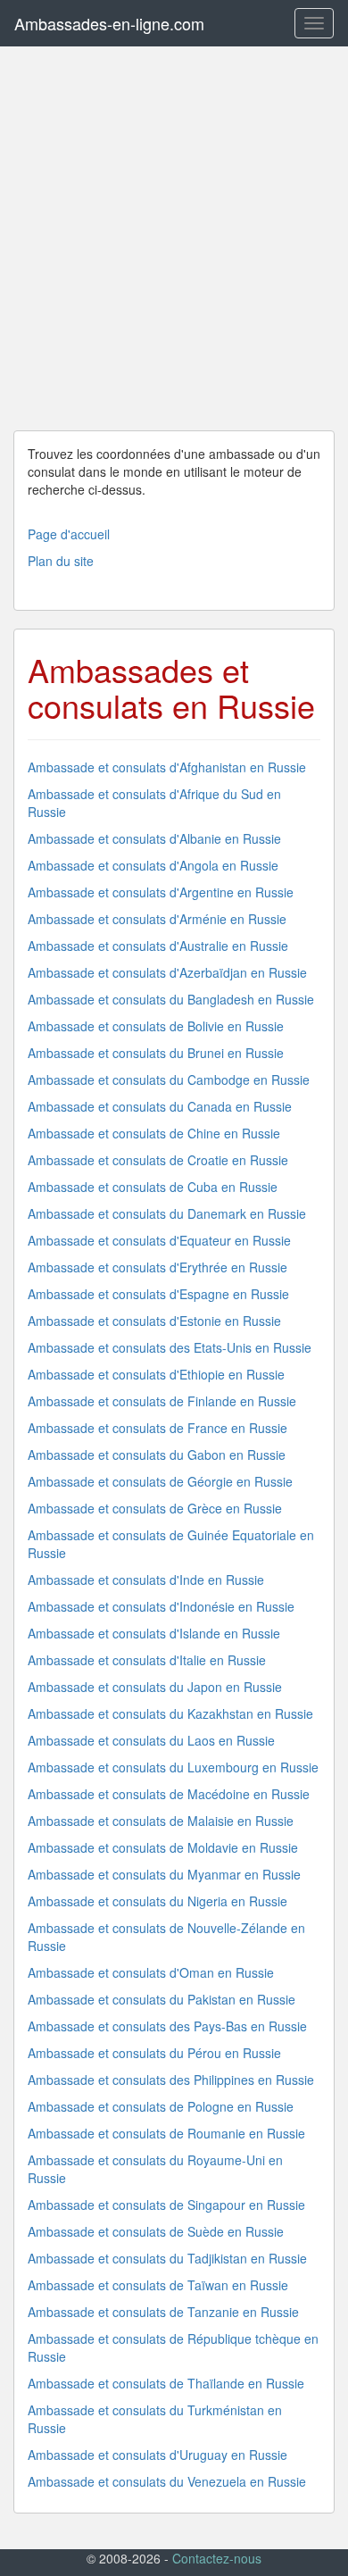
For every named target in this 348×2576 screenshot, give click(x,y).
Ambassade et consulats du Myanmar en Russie (164, 1874)
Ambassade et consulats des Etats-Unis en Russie (170, 1347)
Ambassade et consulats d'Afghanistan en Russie (167, 767)
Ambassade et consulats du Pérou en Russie (154, 2053)
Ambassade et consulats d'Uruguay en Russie (157, 2455)
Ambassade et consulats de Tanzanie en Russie (163, 2312)
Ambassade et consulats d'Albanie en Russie (154, 838)
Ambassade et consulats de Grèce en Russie (155, 1508)
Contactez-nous (217, 2558)
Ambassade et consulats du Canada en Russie (160, 1106)
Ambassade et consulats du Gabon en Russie (157, 1455)
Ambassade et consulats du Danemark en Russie (167, 1213)
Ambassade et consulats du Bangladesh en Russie (171, 999)
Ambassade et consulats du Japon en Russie (155, 1687)
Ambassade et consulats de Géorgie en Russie (160, 1481)
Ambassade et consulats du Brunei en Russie (156, 1053)
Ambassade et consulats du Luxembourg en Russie (173, 1767)
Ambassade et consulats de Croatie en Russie (158, 1160)
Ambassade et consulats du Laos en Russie (151, 1740)
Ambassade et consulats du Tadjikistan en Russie (167, 2258)
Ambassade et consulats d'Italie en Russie (147, 1660)
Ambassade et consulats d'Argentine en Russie (161, 892)
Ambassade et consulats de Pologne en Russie (161, 2106)
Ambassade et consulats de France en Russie (157, 1428)
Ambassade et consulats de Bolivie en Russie (156, 1026)
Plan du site (61, 561)
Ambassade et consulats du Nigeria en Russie (157, 1901)
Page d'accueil (69, 534)
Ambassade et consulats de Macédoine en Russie (169, 1794)
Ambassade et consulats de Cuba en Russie (153, 1187)
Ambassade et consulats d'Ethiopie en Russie (156, 1374)
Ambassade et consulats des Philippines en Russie (171, 2080)
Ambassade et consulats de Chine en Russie (154, 1133)
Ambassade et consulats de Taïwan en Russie (158, 2285)
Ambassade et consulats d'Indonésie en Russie (161, 1606)
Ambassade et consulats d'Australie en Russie (158, 946)
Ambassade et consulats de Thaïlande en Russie (166, 2383)
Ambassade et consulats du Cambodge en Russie (169, 1080)
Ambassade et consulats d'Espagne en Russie (158, 1294)
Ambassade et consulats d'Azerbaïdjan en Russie (167, 972)
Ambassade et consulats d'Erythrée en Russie (157, 1267)
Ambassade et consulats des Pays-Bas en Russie (167, 2026)
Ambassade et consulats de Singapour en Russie (166, 2205)
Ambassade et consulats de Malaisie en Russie (161, 1821)
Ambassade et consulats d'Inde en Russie (146, 1580)
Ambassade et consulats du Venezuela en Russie (167, 2481)
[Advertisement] (174, 238)
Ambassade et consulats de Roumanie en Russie (166, 2133)
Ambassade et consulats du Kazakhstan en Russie (170, 1713)
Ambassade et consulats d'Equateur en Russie (159, 1240)
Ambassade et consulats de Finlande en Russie (162, 1401)
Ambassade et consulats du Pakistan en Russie (162, 1999)
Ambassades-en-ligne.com (109, 23)
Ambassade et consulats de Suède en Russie (156, 2231)
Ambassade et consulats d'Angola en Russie (153, 865)
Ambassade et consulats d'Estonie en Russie (154, 1321)
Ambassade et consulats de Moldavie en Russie (163, 1847)
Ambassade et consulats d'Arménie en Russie (157, 919)
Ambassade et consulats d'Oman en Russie (151, 1972)
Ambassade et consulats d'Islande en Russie (154, 1633)
